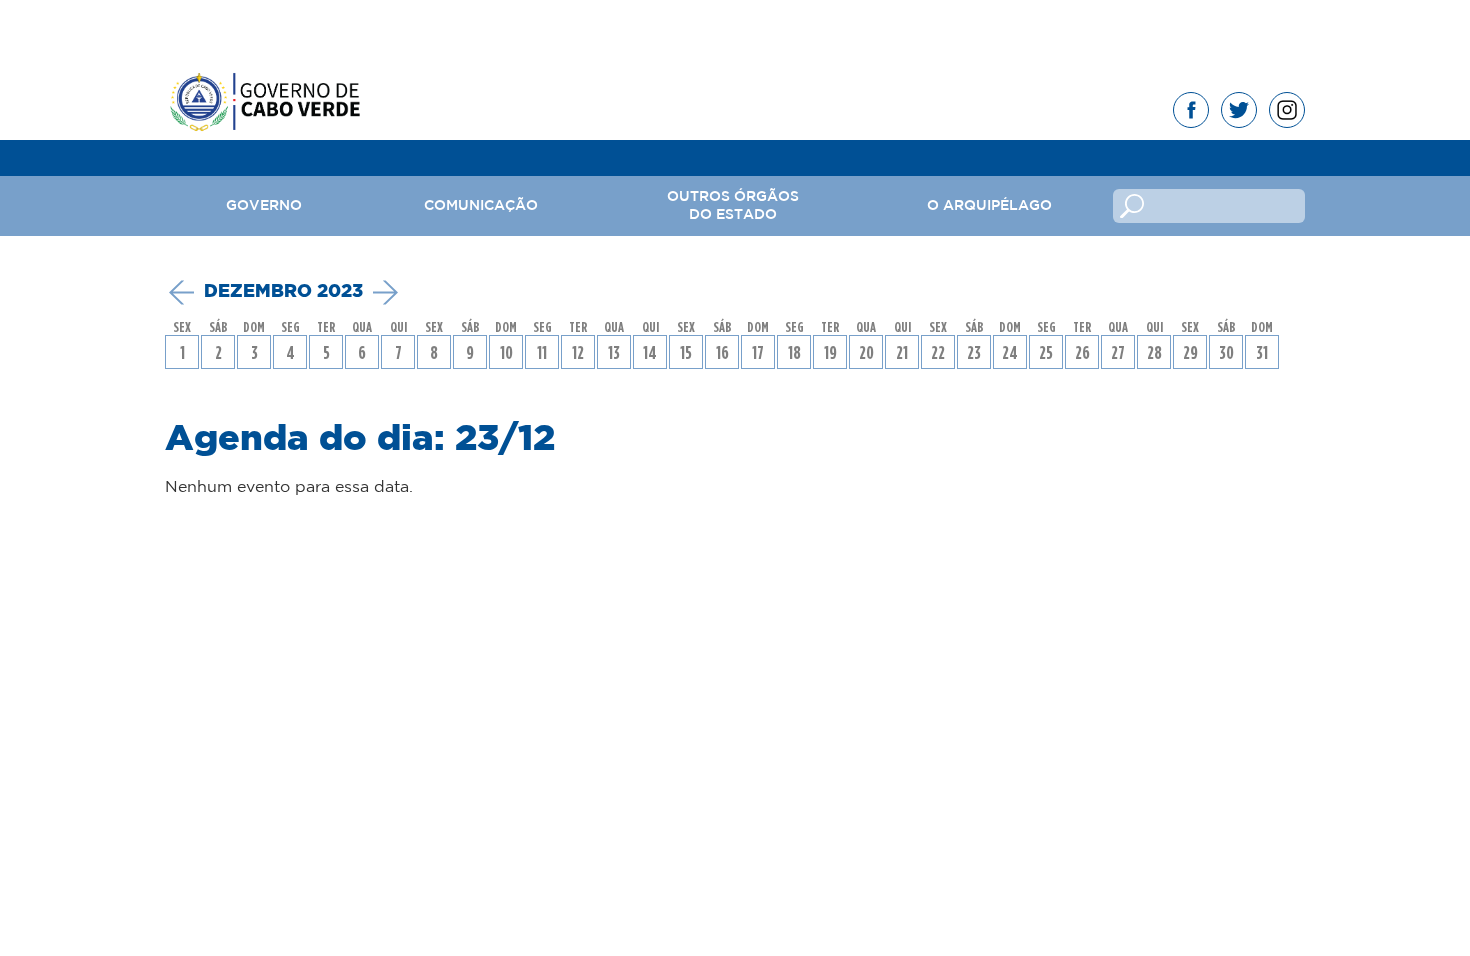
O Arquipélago (989, 206)
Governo (264, 206)
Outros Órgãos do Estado (733, 206)
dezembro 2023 (283, 292)
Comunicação (481, 206)
